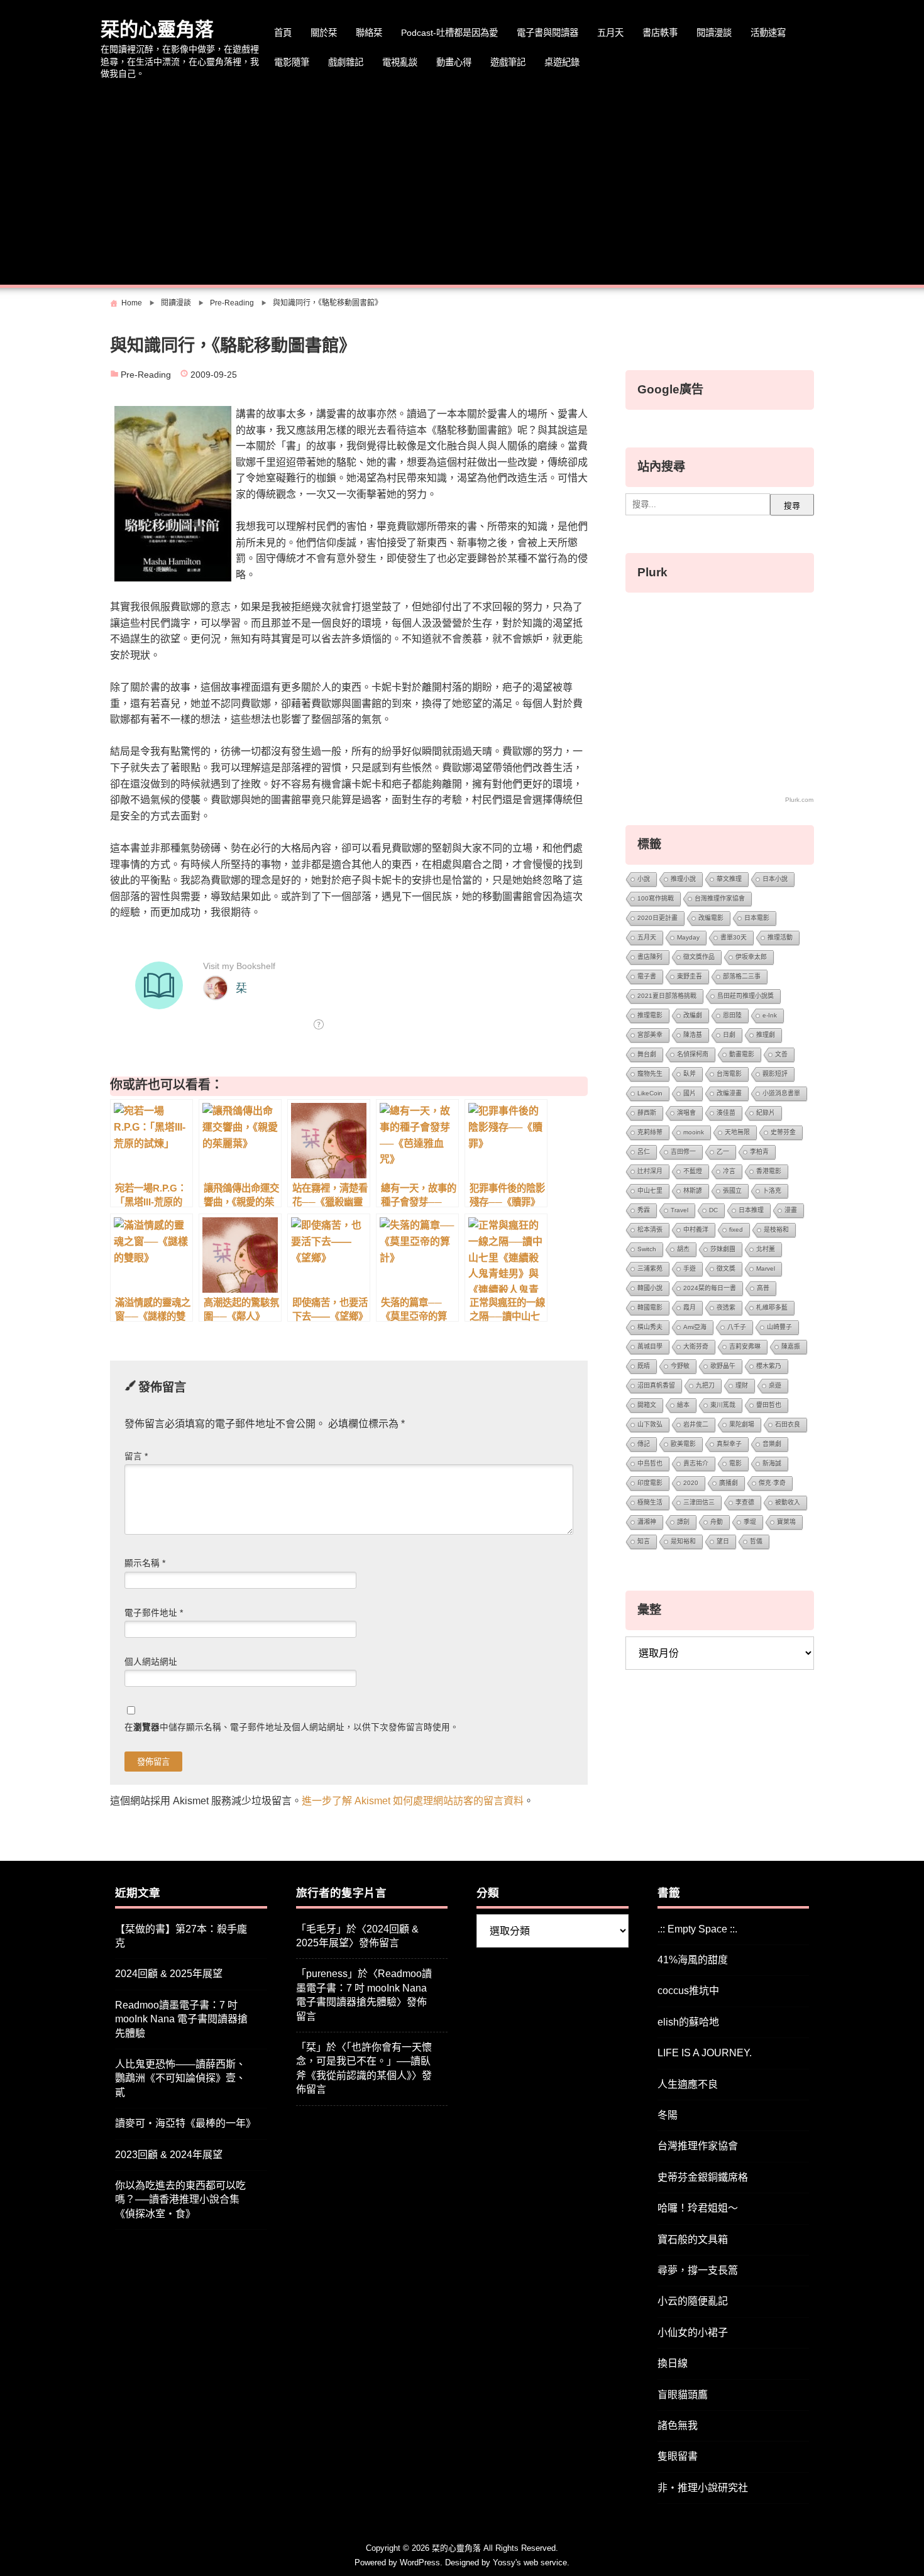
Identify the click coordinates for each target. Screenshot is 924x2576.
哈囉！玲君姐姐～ (698, 2208)
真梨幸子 (729, 1444)
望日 (723, 1541)
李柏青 (759, 1152)
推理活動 (780, 937)
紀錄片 (766, 1113)
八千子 (737, 1327)
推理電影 (650, 1015)
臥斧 (690, 1074)
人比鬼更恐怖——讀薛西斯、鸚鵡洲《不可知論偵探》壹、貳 (180, 2078)
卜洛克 (772, 1191)
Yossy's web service (530, 2562)
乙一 (723, 1152)
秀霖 (644, 1210)
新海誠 (772, 1463)
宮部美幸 (650, 1035)
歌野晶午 (723, 1366)
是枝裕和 (776, 1230)
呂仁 (644, 1152)
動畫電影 (742, 1054)
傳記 (644, 1444)
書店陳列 (650, 957)
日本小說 (775, 879)
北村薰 (766, 1249)
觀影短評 (775, 1074)
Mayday (688, 937)
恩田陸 (732, 1015)
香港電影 (769, 1171)
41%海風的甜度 (693, 1960)
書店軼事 (660, 33)
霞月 (690, 1307)
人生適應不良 (688, 2084)
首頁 (283, 33)
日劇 (729, 1035)
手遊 (690, 1269)
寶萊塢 (786, 1522)
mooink (694, 1132)
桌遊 (775, 1385)
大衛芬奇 (696, 1346)
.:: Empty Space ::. (697, 1929)
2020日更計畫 (657, 918)
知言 (644, 1541)
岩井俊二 (696, 1424)
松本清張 (650, 1230)
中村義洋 (696, 1230)
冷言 (729, 1171)
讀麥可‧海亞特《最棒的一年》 (185, 2123)
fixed (736, 1230)
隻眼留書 (678, 2456)
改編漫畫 (729, 1093)
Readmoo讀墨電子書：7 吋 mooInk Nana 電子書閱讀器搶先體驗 (181, 2019)
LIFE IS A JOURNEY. (705, 2053)
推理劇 (766, 1035)
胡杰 (683, 1249)
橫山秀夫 (650, 1327)
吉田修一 (683, 1152)
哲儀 (756, 1541)
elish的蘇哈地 (688, 2022)
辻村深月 (650, 1171)
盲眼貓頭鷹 (683, 2395)
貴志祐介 (696, 1463)
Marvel (766, 1269)
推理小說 (683, 879)
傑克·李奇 (772, 1483)
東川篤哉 (723, 1405)
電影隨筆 (292, 62)
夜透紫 (726, 1307)
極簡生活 (650, 1502)
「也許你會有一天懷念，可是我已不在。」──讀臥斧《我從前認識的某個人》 (364, 2061)
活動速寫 (768, 33)
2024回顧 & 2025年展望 (169, 1974)
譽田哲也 (769, 1405)
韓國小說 (650, 1288)
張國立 (732, 1191)
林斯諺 (693, 1191)
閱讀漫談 (714, 33)
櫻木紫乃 (769, 1366)
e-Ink (770, 1015)
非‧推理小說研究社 (703, 2488)
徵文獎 (726, 1269)
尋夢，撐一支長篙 (698, 2270)
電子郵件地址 (154, 1613)
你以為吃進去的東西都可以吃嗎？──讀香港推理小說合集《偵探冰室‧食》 (180, 2200)
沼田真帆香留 (656, 1385)
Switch (647, 1249)
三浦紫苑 (650, 1269)
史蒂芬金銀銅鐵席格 (703, 2177)
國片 (690, 1093)
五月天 (610, 33)
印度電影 (650, 1483)
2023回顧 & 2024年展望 (169, 2155)
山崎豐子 (779, 1327)
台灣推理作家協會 (720, 898)
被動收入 (788, 1502)
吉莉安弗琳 (745, 1346)
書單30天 (734, 937)
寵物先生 (650, 1074)
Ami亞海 (695, 1327)
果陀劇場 (742, 1424)
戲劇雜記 (346, 62)
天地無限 (737, 1132)
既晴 (644, 1366)
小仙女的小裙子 (693, 2332)
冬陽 (668, 2115)
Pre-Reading (146, 375)
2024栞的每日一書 (710, 1288)
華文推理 (729, 879)
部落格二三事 (742, 976)
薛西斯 (647, 1113)
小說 (644, 879)
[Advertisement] (462, 184)
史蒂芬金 (783, 1132)
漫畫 (791, 1210)
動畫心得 (454, 62)
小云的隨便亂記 (693, 2301)
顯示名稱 (145, 1563)
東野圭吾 (690, 976)
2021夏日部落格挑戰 (667, 996)
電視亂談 (400, 62)
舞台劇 (647, 1054)
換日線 (673, 2363)
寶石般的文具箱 (693, 2239)
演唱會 (686, 1113)
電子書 (647, 976)
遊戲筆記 (508, 62)
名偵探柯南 (693, 1054)
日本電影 (757, 918)
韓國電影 (650, 1307)
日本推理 (751, 1210)
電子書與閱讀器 (547, 33)
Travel (679, 1210)
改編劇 (693, 1015)
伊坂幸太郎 (751, 957)
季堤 (750, 1522)
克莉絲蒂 (650, 1132)
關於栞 (324, 33)
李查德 (745, 1502)
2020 (691, 1483)
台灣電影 (729, 1074)
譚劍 (683, 1522)
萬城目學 (650, 1346)
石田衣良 (788, 1424)
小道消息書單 (781, 1093)
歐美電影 (683, 1444)
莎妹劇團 (723, 1249)
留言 (136, 1456)
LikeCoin (650, 1093)
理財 (742, 1385)
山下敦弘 (650, 1424)
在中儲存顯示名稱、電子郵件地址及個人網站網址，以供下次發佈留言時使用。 (292, 1727)
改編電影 (711, 918)
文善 (781, 1054)
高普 (763, 1288)
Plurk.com (799, 800)
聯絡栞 (369, 33)
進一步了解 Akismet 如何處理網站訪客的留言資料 (413, 1801)
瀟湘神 (647, 1522)
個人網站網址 (151, 1662)
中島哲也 (650, 1463)
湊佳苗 (726, 1113)
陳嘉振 (791, 1346)
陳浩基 (693, 1035)
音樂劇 (772, 1444)
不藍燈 (693, 1171)
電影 (735, 1463)
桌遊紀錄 (562, 62)
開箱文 (647, 1405)
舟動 (717, 1522)
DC (713, 1210)
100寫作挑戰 (656, 898)
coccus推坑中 (688, 1991)
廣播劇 (729, 1483)
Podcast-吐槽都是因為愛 (449, 33)
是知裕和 (683, 1541)
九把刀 (705, 1385)
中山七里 (650, 1191)
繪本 (683, 1405)
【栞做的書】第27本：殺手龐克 (181, 1936)
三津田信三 (699, 1502)
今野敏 (680, 1366)
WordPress (420, 2562)
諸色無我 (678, 2425)
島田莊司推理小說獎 (745, 996)
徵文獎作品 (699, 957)
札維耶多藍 (772, 1307)
